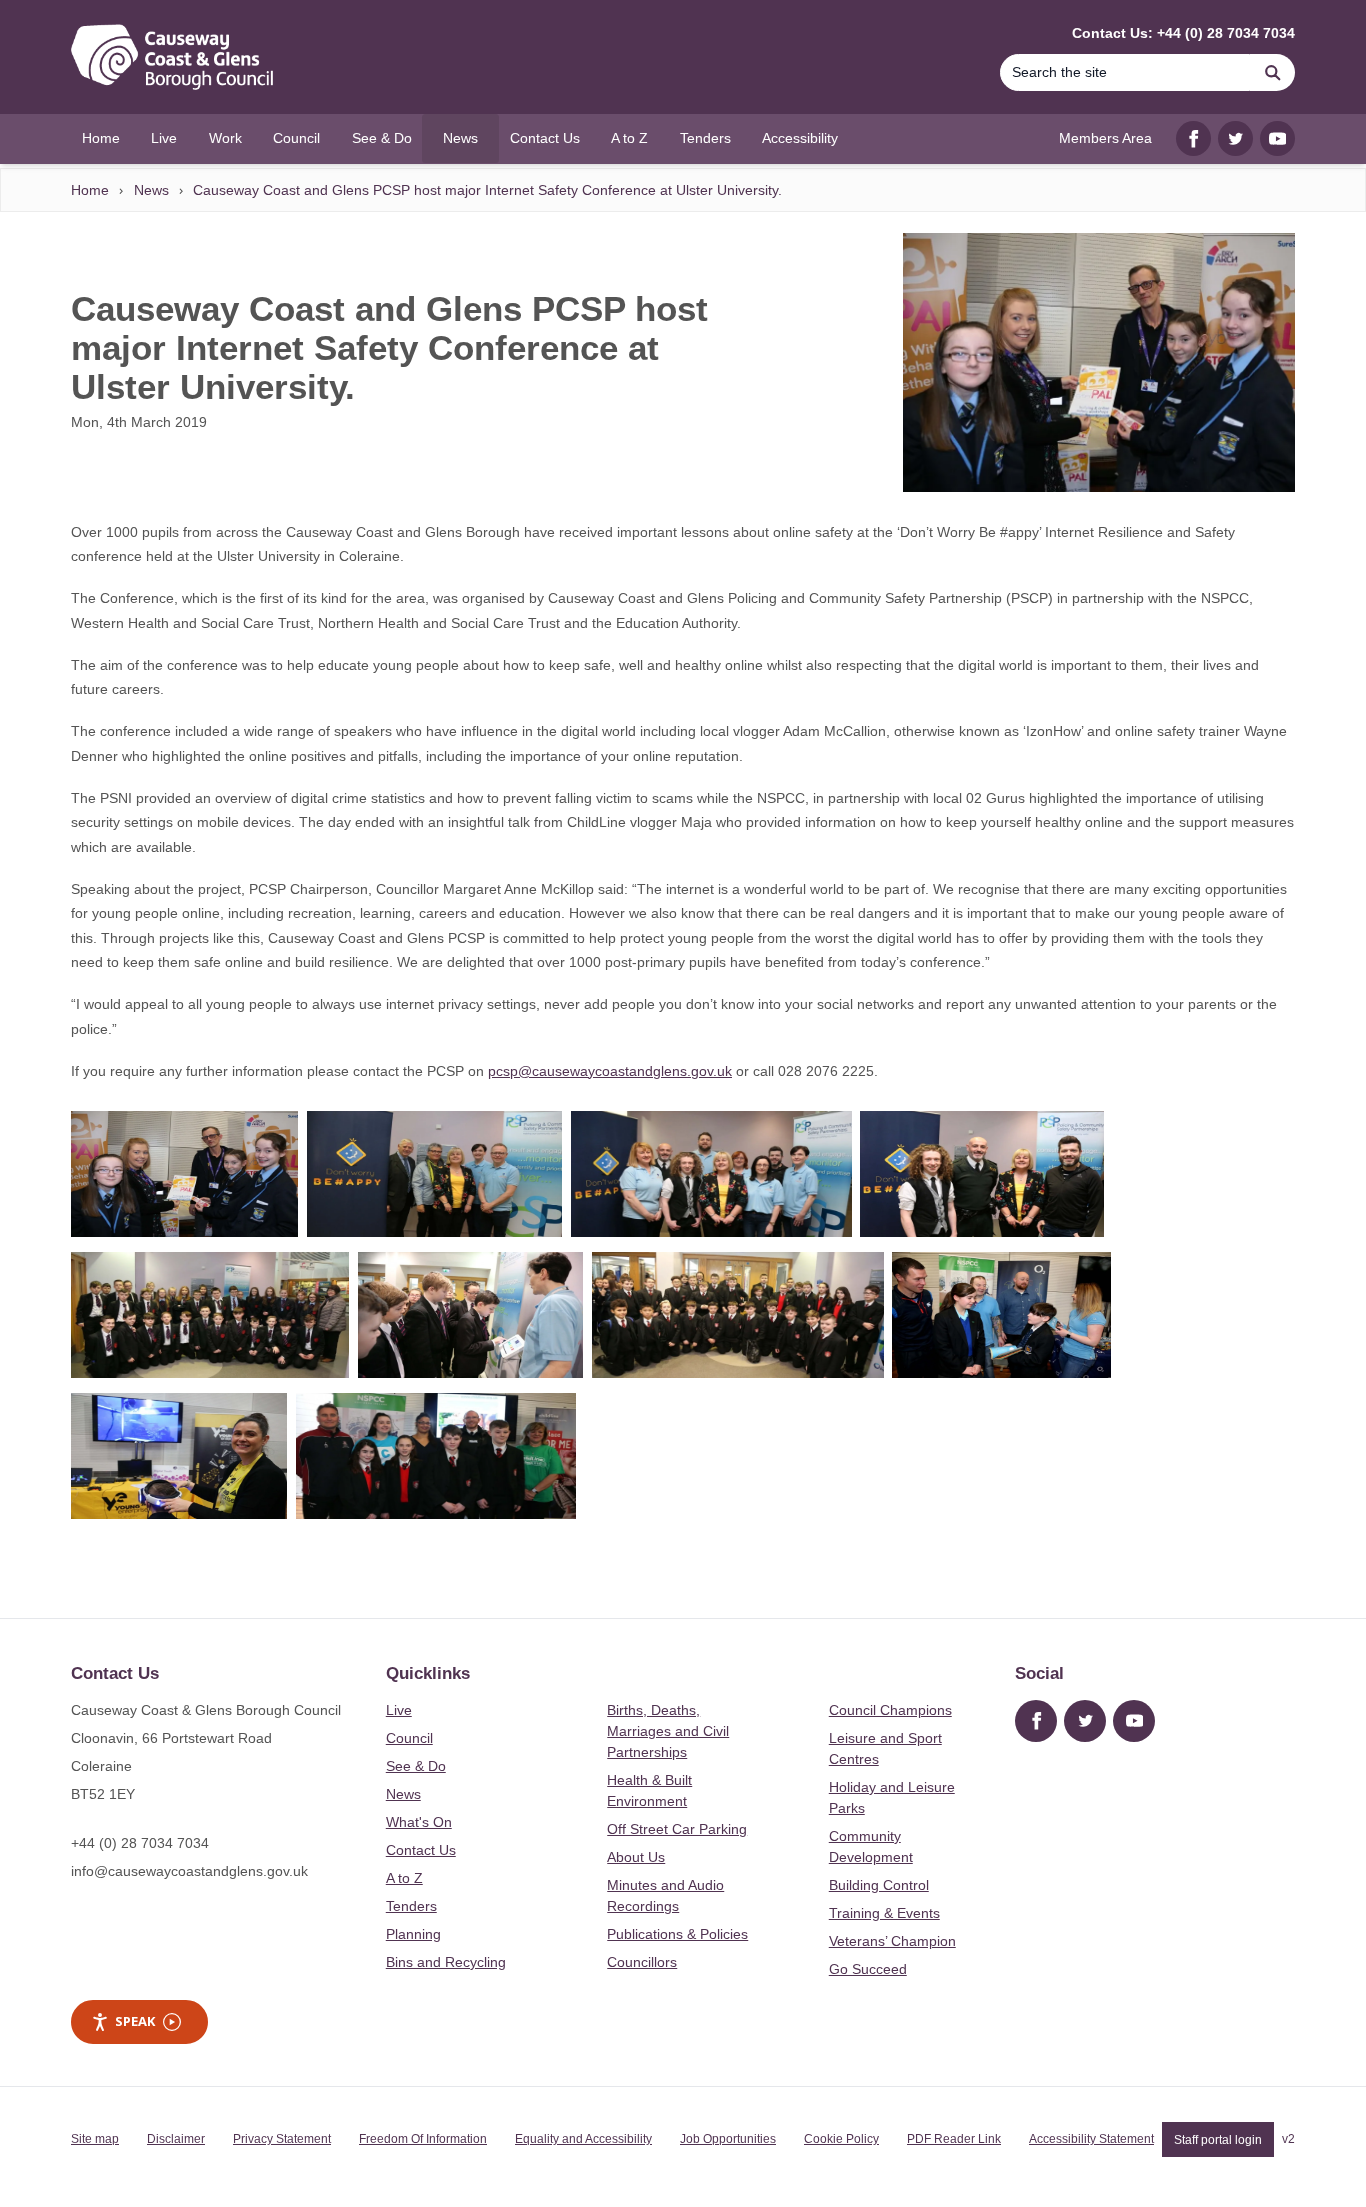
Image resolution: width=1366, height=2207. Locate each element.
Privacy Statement (282, 2139)
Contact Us (421, 1850)
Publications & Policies (677, 1934)
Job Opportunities (728, 2139)
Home (90, 190)
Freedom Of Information (423, 2139)
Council (409, 1738)
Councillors (642, 1962)
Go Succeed (868, 1969)
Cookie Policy (841, 2139)
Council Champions (890, 1710)
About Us (636, 1857)
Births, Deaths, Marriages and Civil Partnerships (668, 1731)
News (151, 190)
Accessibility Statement (1091, 2139)
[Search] (1273, 72)
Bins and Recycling (446, 1962)
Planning (413, 1934)
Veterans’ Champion (892, 1941)
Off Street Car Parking (677, 1829)
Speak (135, 2021)
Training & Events (884, 1913)
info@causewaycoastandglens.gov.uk (189, 1871)
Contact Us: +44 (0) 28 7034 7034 (1183, 33)
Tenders (411, 1906)
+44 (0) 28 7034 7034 (140, 1843)
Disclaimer (176, 2139)
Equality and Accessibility (583, 2139)
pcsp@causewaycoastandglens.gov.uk (610, 1071)
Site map (95, 2139)
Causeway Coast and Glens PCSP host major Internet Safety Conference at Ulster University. (487, 190)
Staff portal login (1218, 2139)
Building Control (879, 1885)
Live (399, 1710)
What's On (419, 1822)
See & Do (416, 1766)
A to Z (404, 1878)
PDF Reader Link (954, 2139)
